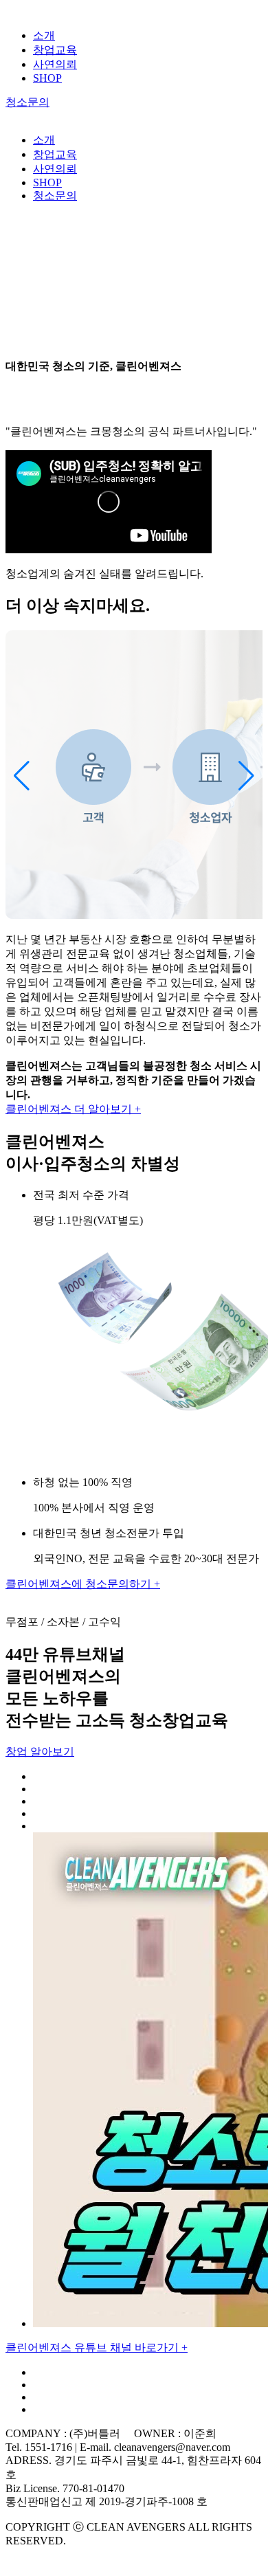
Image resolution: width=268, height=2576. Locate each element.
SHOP (47, 78)
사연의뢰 (55, 64)
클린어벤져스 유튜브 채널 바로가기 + (97, 2347)
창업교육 (55, 50)
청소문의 (27, 102)
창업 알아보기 (40, 1752)
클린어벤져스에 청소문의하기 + (83, 1584)
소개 (44, 35)
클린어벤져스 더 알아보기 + (73, 1109)
